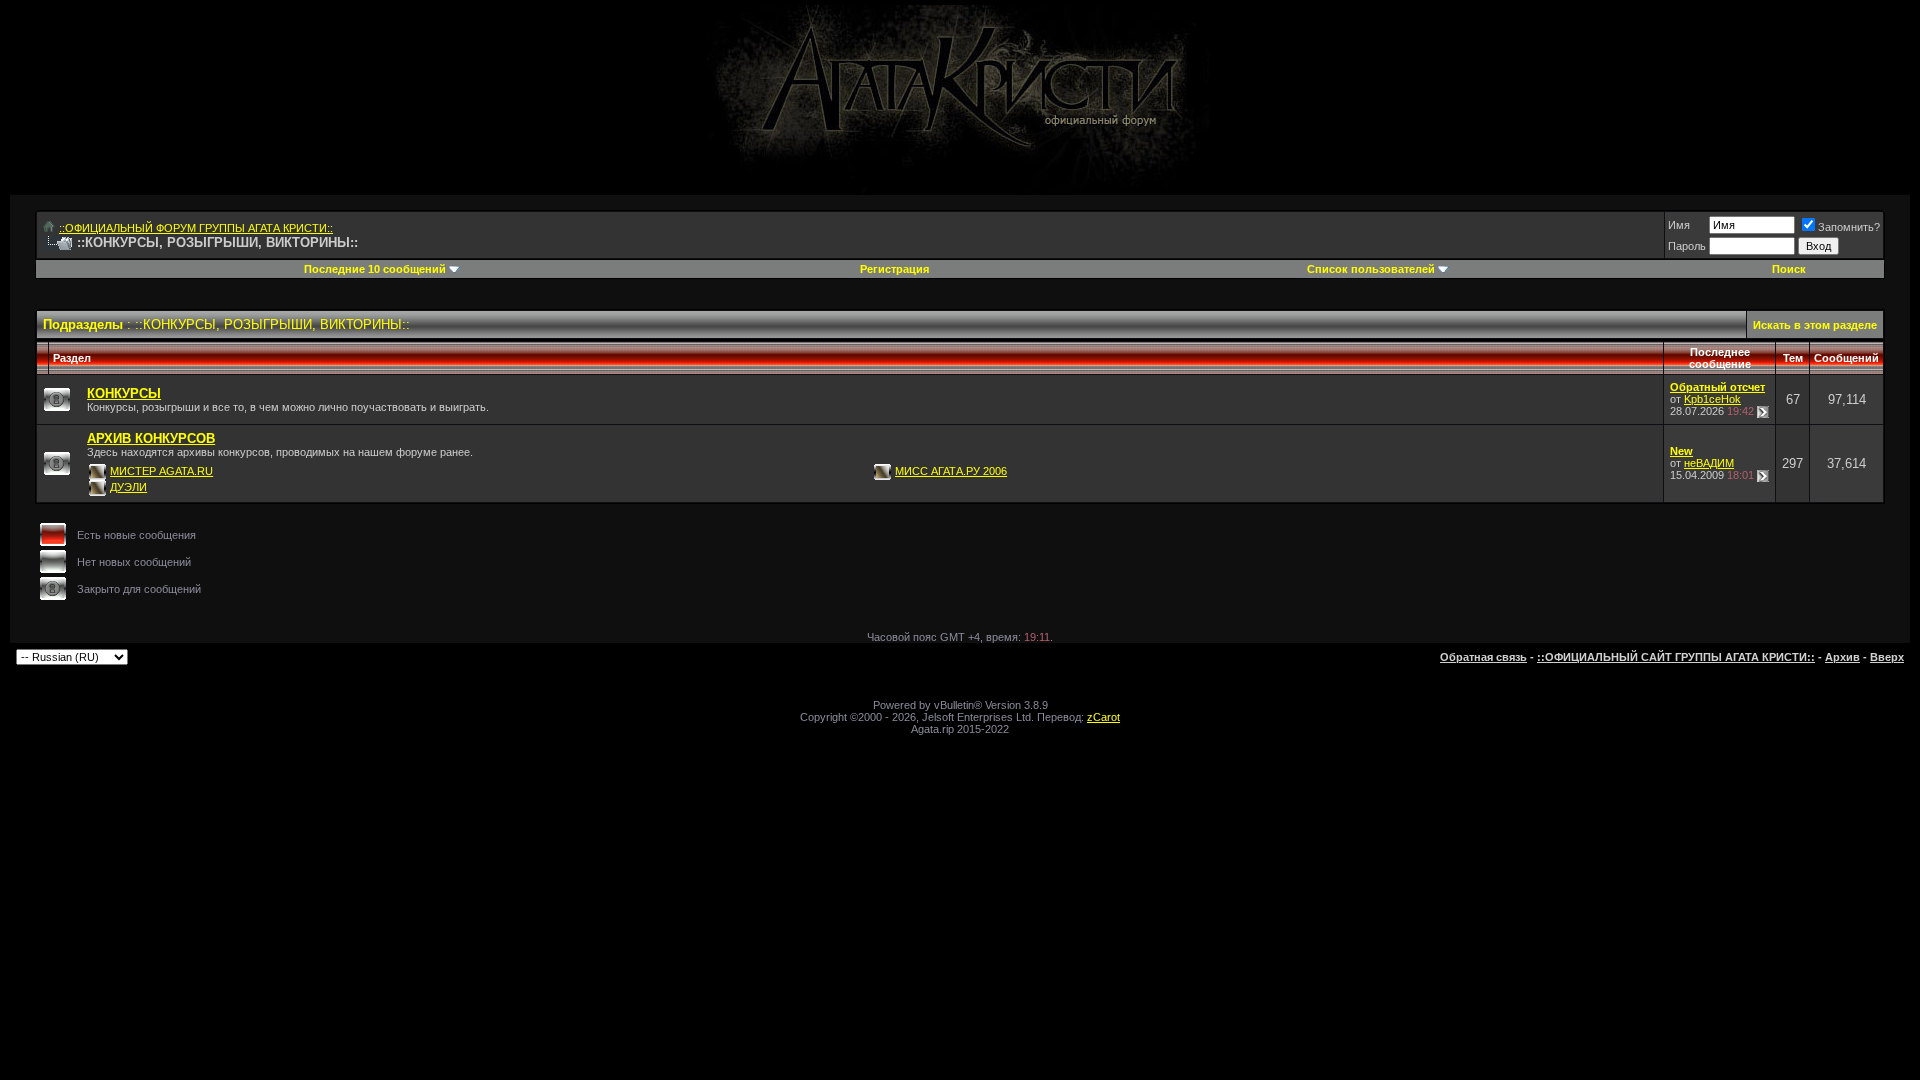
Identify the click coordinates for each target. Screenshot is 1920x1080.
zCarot (1103, 717)
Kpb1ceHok (1712, 399)
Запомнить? (1849, 227)
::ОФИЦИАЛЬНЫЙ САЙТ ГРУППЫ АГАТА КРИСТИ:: (1676, 657)
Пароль (1687, 246)
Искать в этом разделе (1815, 325)
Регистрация (894, 269)
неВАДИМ (1709, 463)
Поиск (1789, 269)
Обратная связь (1483, 657)
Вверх (1887, 657)
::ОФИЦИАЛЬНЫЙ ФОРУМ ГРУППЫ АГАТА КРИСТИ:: (196, 228)
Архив (1842, 657)
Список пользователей (1371, 269)
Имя (1679, 225)
